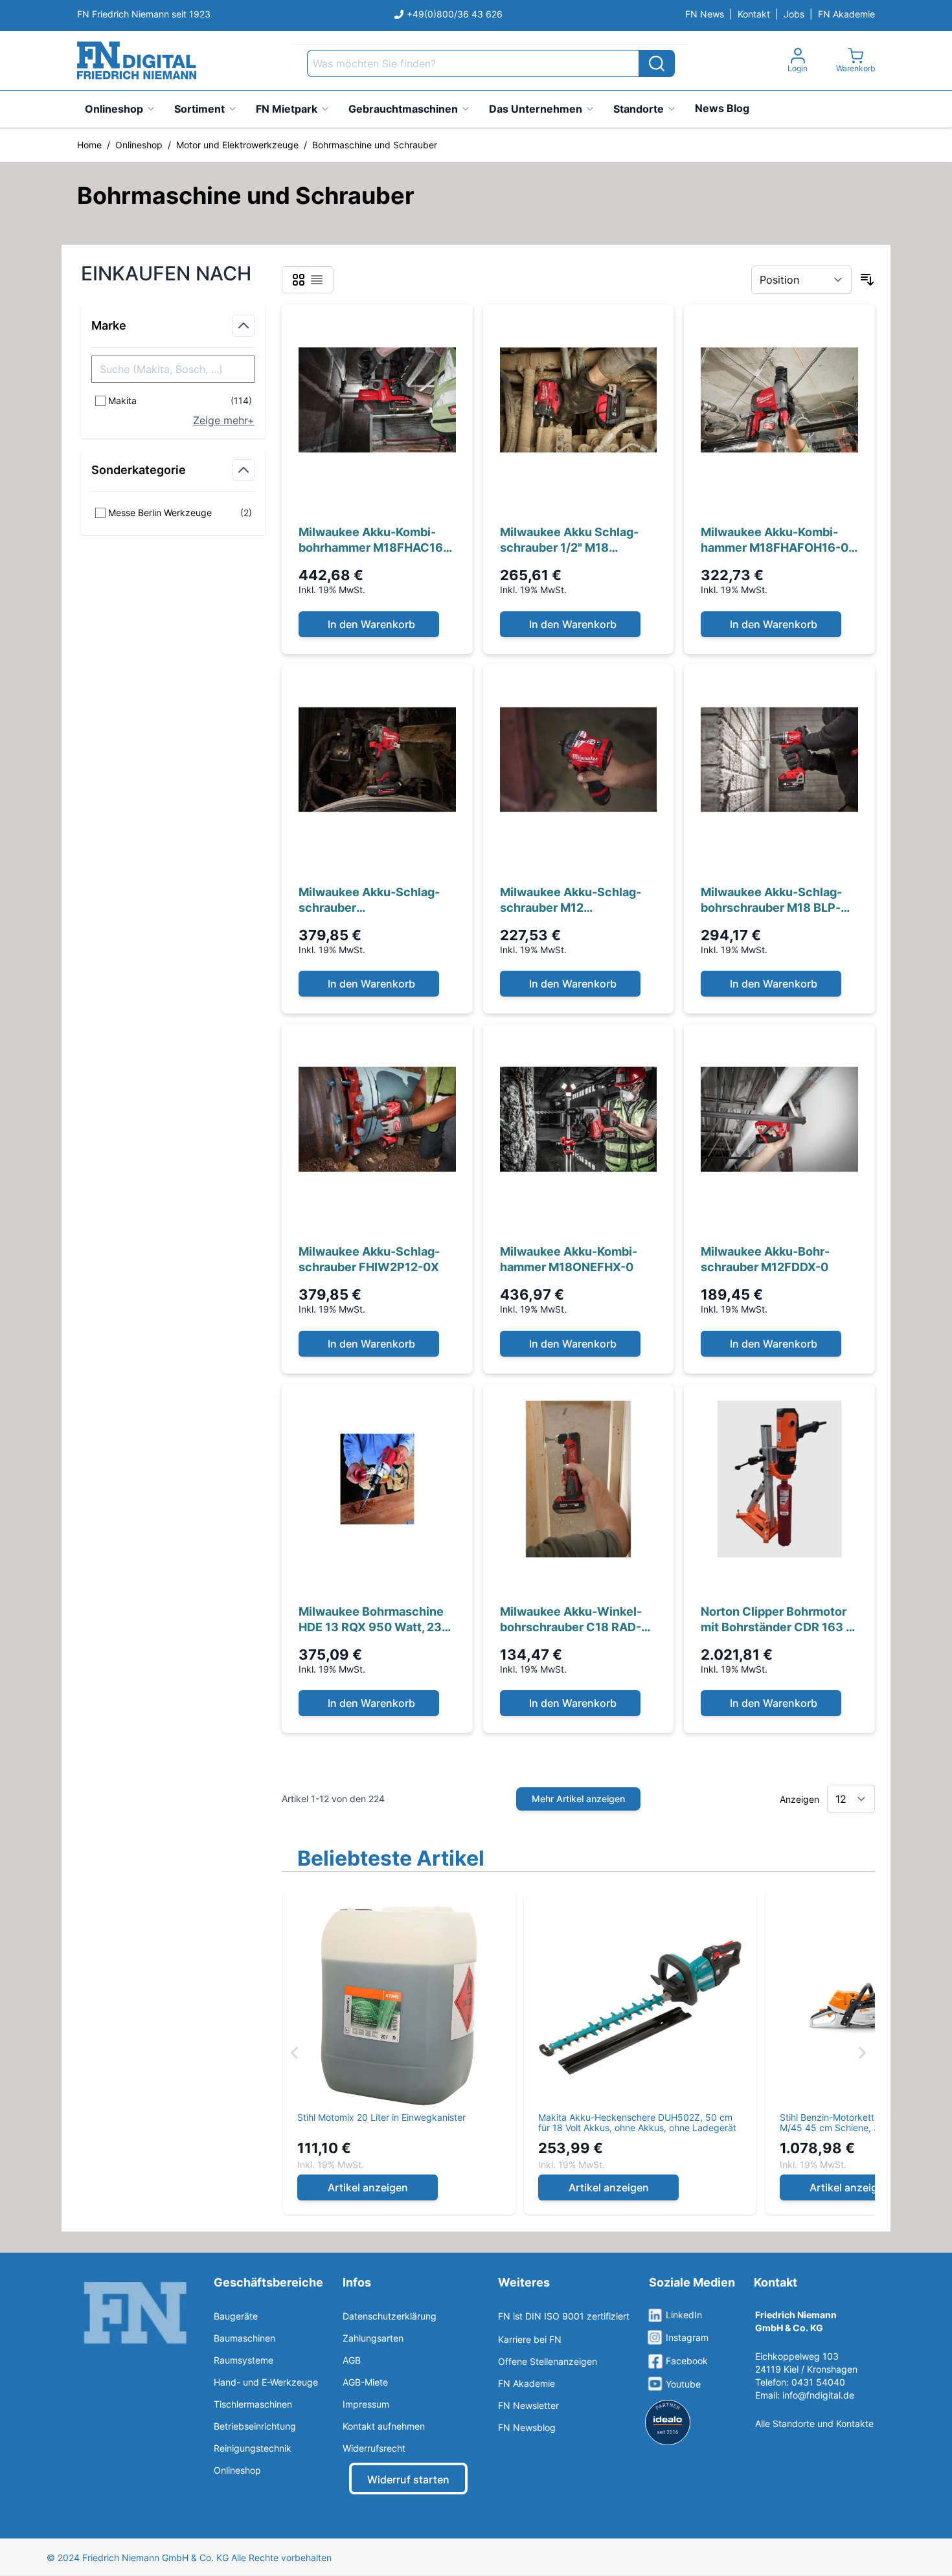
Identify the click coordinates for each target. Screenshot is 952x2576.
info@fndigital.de (818, 2395)
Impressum (366, 2404)
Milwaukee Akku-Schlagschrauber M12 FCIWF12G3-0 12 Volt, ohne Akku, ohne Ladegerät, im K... (578, 900)
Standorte (639, 109)
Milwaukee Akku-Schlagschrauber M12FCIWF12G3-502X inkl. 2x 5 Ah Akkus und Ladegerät (375, 900)
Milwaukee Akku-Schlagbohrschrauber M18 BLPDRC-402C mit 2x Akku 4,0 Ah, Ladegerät (776, 900)
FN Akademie (846, 14)
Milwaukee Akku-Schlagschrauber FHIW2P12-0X (369, 1259)
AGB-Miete (365, 2382)
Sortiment (199, 109)
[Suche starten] (657, 63)
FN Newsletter (528, 2405)
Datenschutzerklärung (390, 2316)
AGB (352, 2360)
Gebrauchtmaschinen (403, 109)
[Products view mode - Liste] (317, 280)
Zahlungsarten (373, 2338)
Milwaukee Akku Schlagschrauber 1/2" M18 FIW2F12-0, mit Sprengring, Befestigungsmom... (577, 540)
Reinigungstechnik (253, 2448)
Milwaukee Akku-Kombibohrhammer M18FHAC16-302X (373, 540)
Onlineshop (114, 109)
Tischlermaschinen (253, 2404)
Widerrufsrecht (374, 2448)
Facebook (687, 2361)
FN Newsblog (527, 2427)
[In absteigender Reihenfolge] (867, 280)
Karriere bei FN (530, 2339)
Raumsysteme (244, 2360)
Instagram (687, 2337)
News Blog (722, 108)
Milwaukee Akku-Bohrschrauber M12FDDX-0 (765, 1259)
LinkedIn (684, 2315)
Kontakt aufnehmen (384, 2426)
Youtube (683, 2384)
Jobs (794, 14)
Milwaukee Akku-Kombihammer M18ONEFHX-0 (569, 1259)
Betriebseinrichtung (255, 2426)
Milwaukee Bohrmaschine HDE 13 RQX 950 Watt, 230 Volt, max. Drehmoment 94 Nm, (374, 1620)
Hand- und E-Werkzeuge (266, 2382)
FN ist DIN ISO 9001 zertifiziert (564, 2316)
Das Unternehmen (536, 109)
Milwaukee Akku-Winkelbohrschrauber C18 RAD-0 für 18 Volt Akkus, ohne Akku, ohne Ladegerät (574, 1620)
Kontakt (754, 14)
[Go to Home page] (137, 61)
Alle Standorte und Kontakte (814, 2423)
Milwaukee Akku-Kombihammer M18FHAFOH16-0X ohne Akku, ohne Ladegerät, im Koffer (779, 540)
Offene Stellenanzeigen (548, 2361)
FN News (705, 14)
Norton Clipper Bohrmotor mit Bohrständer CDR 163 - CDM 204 (776, 1620)
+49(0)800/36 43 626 (455, 14)
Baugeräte (236, 2316)
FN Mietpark (287, 109)
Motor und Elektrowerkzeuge (237, 145)
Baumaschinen (244, 2338)
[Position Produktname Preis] (801, 280)
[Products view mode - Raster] (299, 280)
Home (89, 145)
